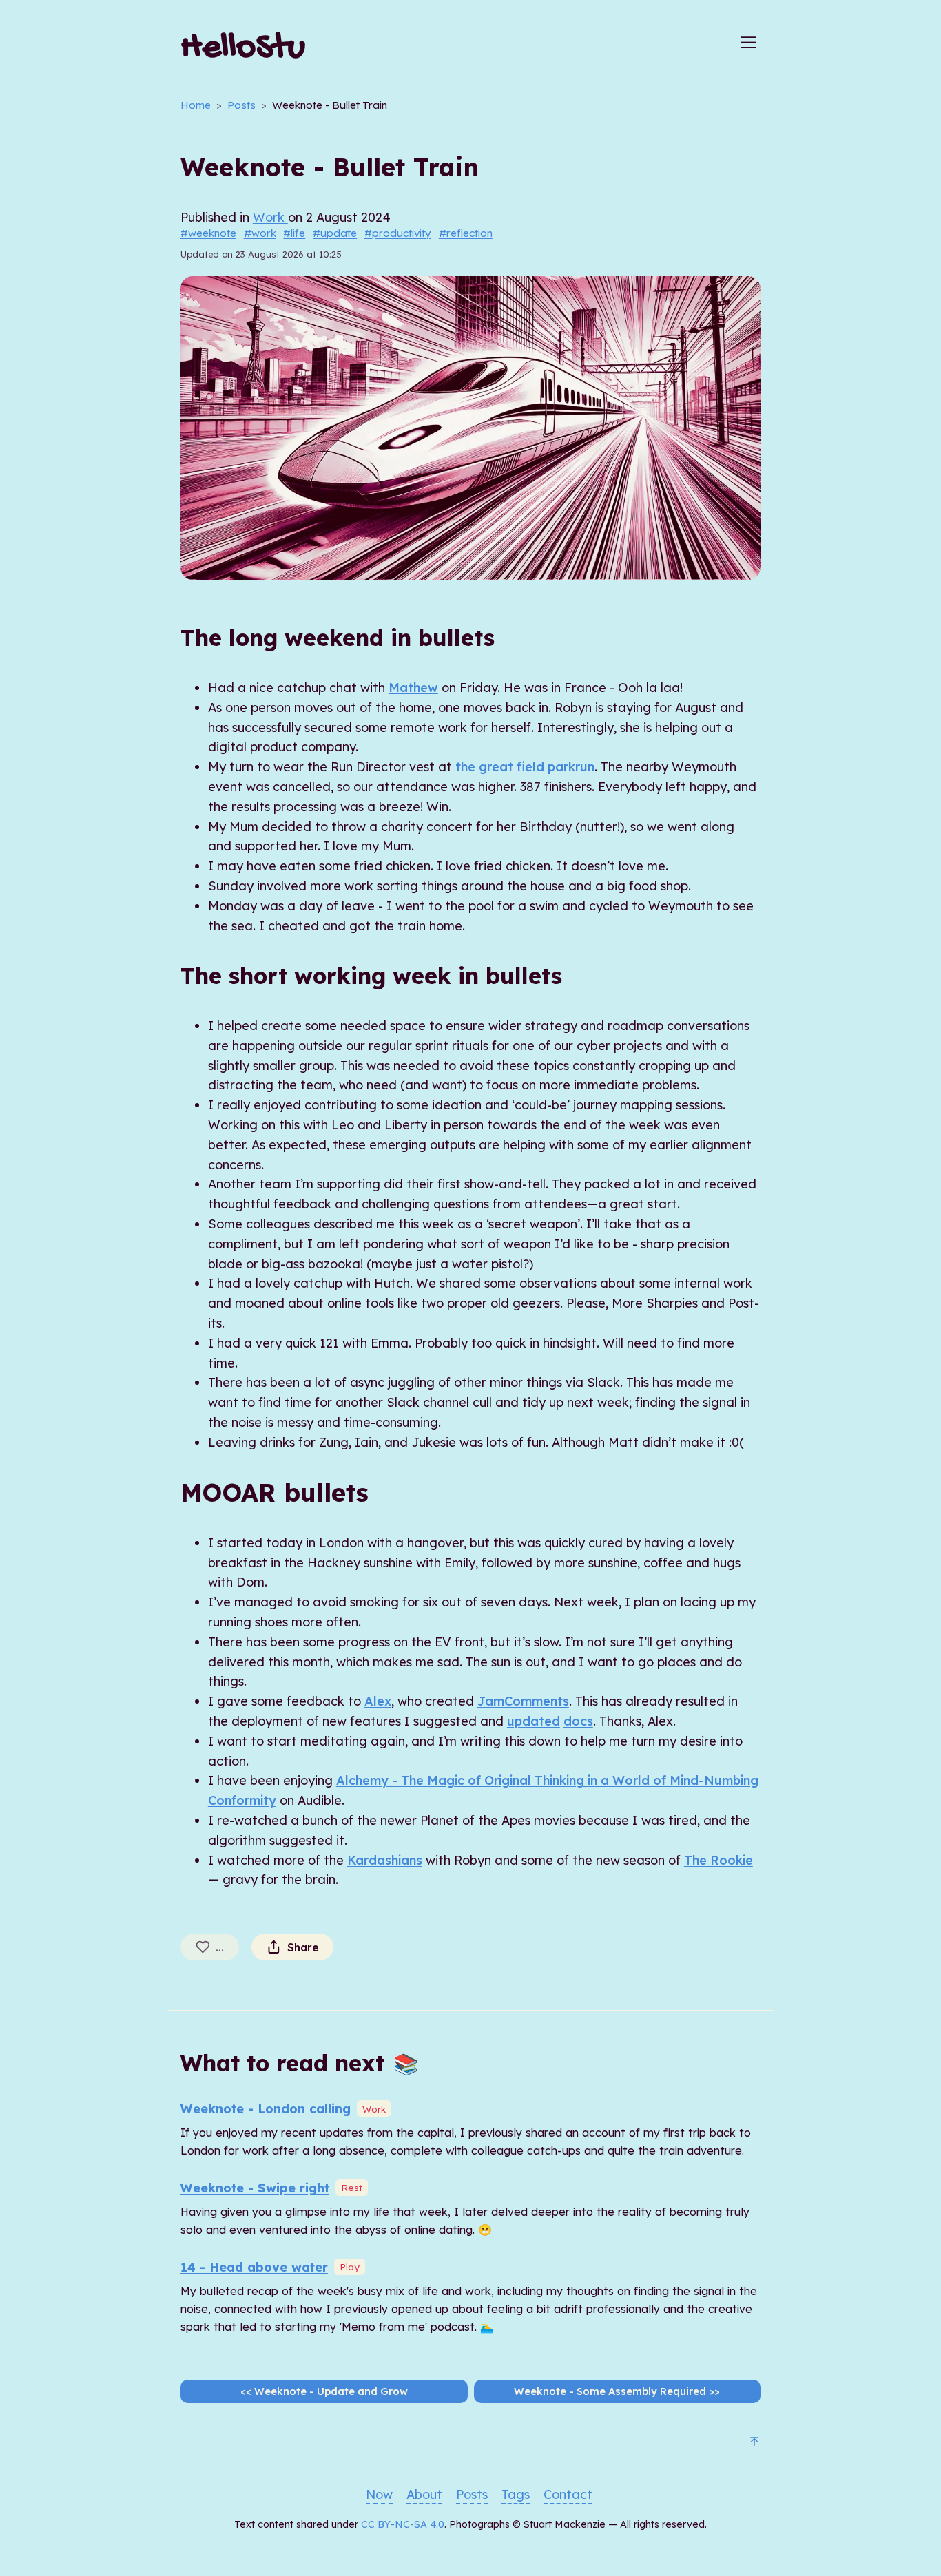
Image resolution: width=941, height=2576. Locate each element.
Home (196, 105)
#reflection (466, 233)
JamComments (523, 1701)
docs (578, 1721)
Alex (378, 1701)
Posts (241, 105)
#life (294, 233)
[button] (748, 50)
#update (335, 233)
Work (270, 217)
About (424, 2494)
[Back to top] (754, 2443)
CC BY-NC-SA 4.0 (403, 2524)
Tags (516, 2494)
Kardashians (385, 1860)
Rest (352, 2187)
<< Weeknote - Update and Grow (324, 2391)
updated (534, 1721)
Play (350, 2266)
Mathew (413, 688)
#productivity (398, 233)
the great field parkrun (525, 767)
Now (379, 2494)
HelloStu (243, 49)
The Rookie (718, 1860)
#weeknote (208, 233)
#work (260, 233)
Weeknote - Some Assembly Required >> (617, 2391)
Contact (568, 2494)
